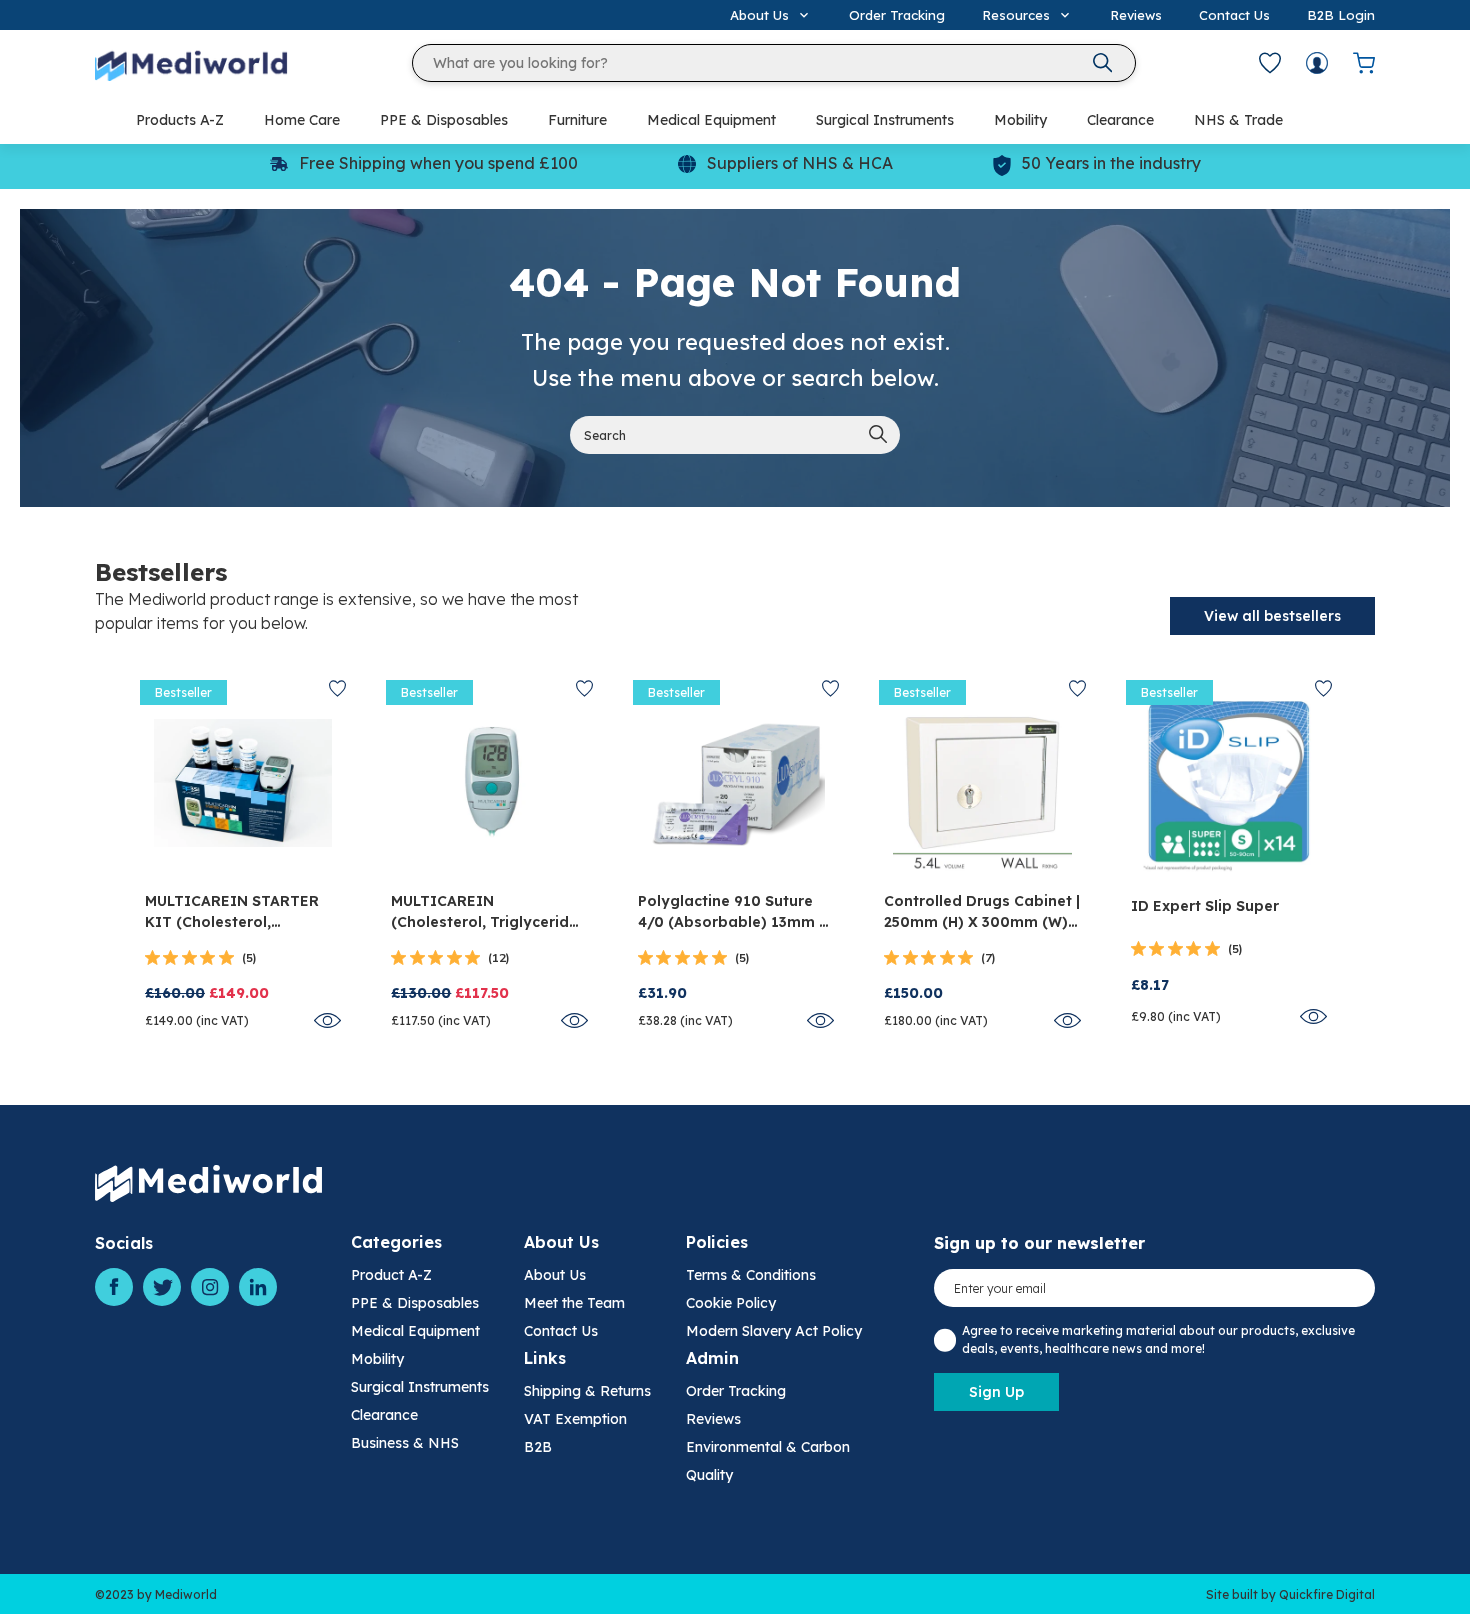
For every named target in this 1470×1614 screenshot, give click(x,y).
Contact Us (1234, 15)
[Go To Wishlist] (1270, 63)
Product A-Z (391, 1275)
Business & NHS (405, 1443)
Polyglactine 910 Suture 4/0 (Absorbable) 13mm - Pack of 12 (732, 912)
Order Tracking (897, 15)
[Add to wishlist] (337, 688)
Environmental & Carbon (768, 1447)
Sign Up (996, 1392)
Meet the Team (574, 1303)
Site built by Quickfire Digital (1290, 1594)
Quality (709, 1475)
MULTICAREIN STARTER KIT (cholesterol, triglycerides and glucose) (232, 912)
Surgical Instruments (885, 120)
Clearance (1120, 120)
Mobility (1020, 120)
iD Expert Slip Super (1205, 906)
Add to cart (243, 856)
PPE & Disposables (444, 120)
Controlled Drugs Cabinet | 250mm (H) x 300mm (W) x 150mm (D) (982, 912)
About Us (555, 1275)
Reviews (1136, 15)
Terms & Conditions (751, 1275)
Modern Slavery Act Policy (774, 1331)
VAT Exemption (575, 1419)
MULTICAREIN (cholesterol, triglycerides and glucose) (488, 912)
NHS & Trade (1238, 120)
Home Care (302, 120)
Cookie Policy (731, 1303)
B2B (538, 1447)
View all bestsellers (1272, 616)
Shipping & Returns (587, 1391)
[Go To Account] (1317, 63)
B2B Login (1341, 15)
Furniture (577, 120)
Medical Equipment (711, 120)
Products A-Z (180, 120)
